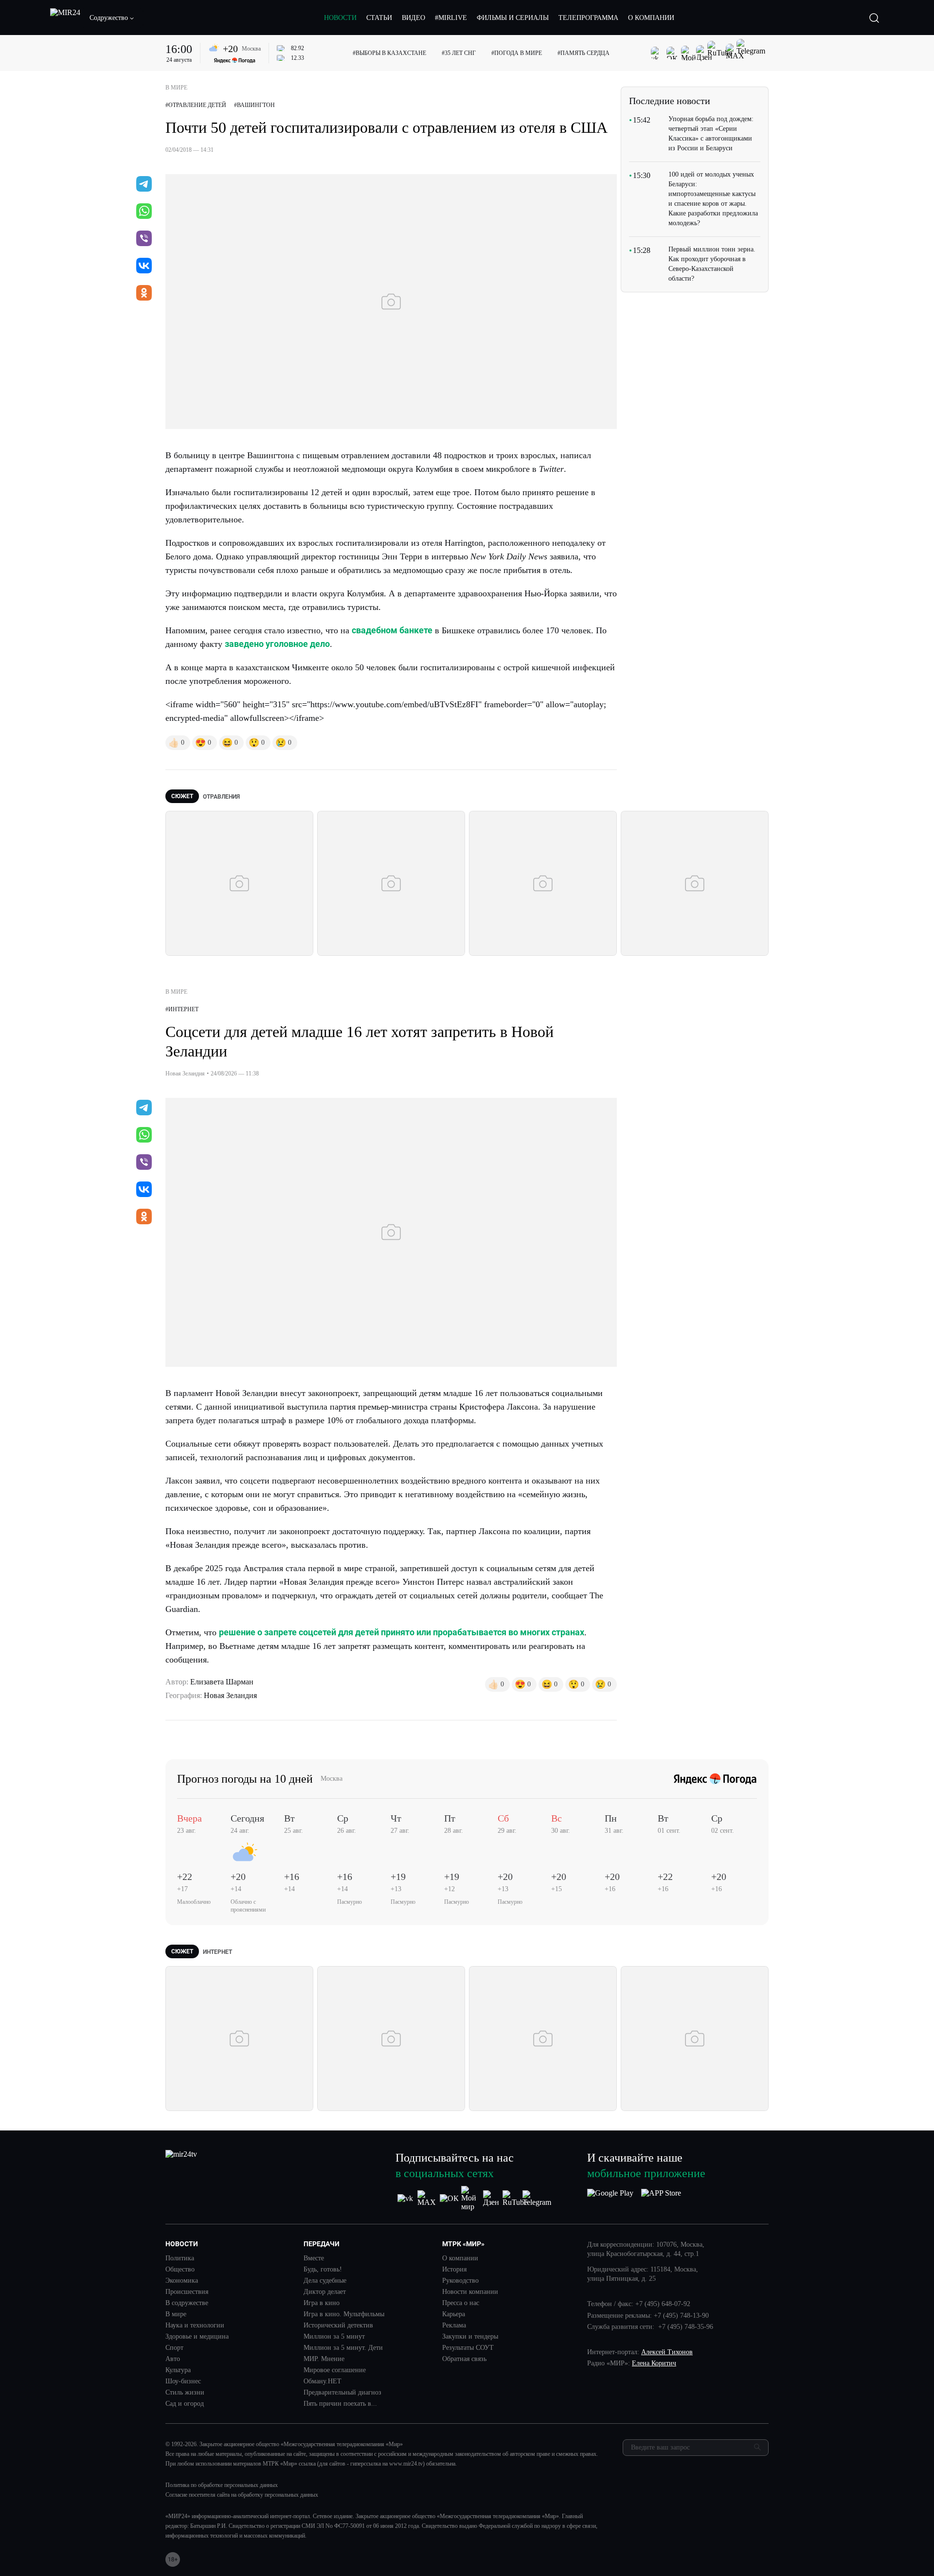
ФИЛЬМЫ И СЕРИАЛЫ (513, 18)
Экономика (182, 2281)
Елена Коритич (654, 2363)
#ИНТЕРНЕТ (182, 1009)
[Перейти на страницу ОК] (449, 2199)
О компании (460, 2258)
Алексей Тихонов (667, 2352)
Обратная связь (464, 2359)
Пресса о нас (461, 2303)
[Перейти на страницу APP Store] (661, 2199)
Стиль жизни (185, 2393)
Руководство (460, 2281)
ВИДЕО (413, 18)
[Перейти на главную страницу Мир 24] (65, 18)
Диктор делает (325, 2292)
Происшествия (187, 2292)
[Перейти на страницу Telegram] (537, 2199)
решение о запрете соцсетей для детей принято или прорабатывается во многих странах (402, 1632)
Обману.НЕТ (323, 2381)
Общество (180, 2270)
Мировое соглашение (335, 2370)
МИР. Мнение (324, 2359)
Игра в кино (322, 2303)
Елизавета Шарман (222, 1682)
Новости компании (470, 2292)
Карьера (454, 2314)
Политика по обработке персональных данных (222, 2485)
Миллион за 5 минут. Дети (343, 2348)
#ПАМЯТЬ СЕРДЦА (584, 53)
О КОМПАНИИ (651, 18)
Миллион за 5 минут (334, 2337)
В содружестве (187, 2303)
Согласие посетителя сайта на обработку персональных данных (242, 2495)
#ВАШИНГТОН (254, 105)
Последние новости (670, 101)
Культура (178, 2370)
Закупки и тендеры (470, 2337)
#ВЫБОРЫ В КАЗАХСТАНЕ (389, 53)
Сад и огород (185, 2404)
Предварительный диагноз (342, 2393)
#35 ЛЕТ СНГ (459, 53)
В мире (176, 2314)
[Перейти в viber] (144, 239)
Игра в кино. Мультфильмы (344, 2314)
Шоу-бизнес (183, 2381)
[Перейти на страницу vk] (405, 2199)
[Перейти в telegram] (144, 185)
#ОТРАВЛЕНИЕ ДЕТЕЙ (196, 105)
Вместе (314, 2258)
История (454, 2270)
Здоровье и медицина (197, 2337)
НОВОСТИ (340, 18)
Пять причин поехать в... (340, 2404)
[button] (112, 18)
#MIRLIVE (451, 18)
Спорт (174, 2348)
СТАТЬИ (379, 18)
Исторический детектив (338, 2326)
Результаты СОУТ (468, 2348)
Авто (173, 2359)
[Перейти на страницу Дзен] (493, 2199)
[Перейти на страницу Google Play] (610, 2199)
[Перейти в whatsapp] (144, 212)
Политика (180, 2258)
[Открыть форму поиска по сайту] (874, 18)
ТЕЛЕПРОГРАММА (588, 18)
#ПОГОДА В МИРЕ (517, 53)
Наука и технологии (195, 2326)
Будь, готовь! (323, 2270)
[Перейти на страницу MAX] (427, 2199)
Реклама (454, 2326)
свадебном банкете (392, 630)
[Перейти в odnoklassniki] (144, 294)
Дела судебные (325, 2281)
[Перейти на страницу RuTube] (515, 2199)
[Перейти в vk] (144, 267)
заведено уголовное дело (277, 644)
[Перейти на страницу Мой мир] (471, 2199)
